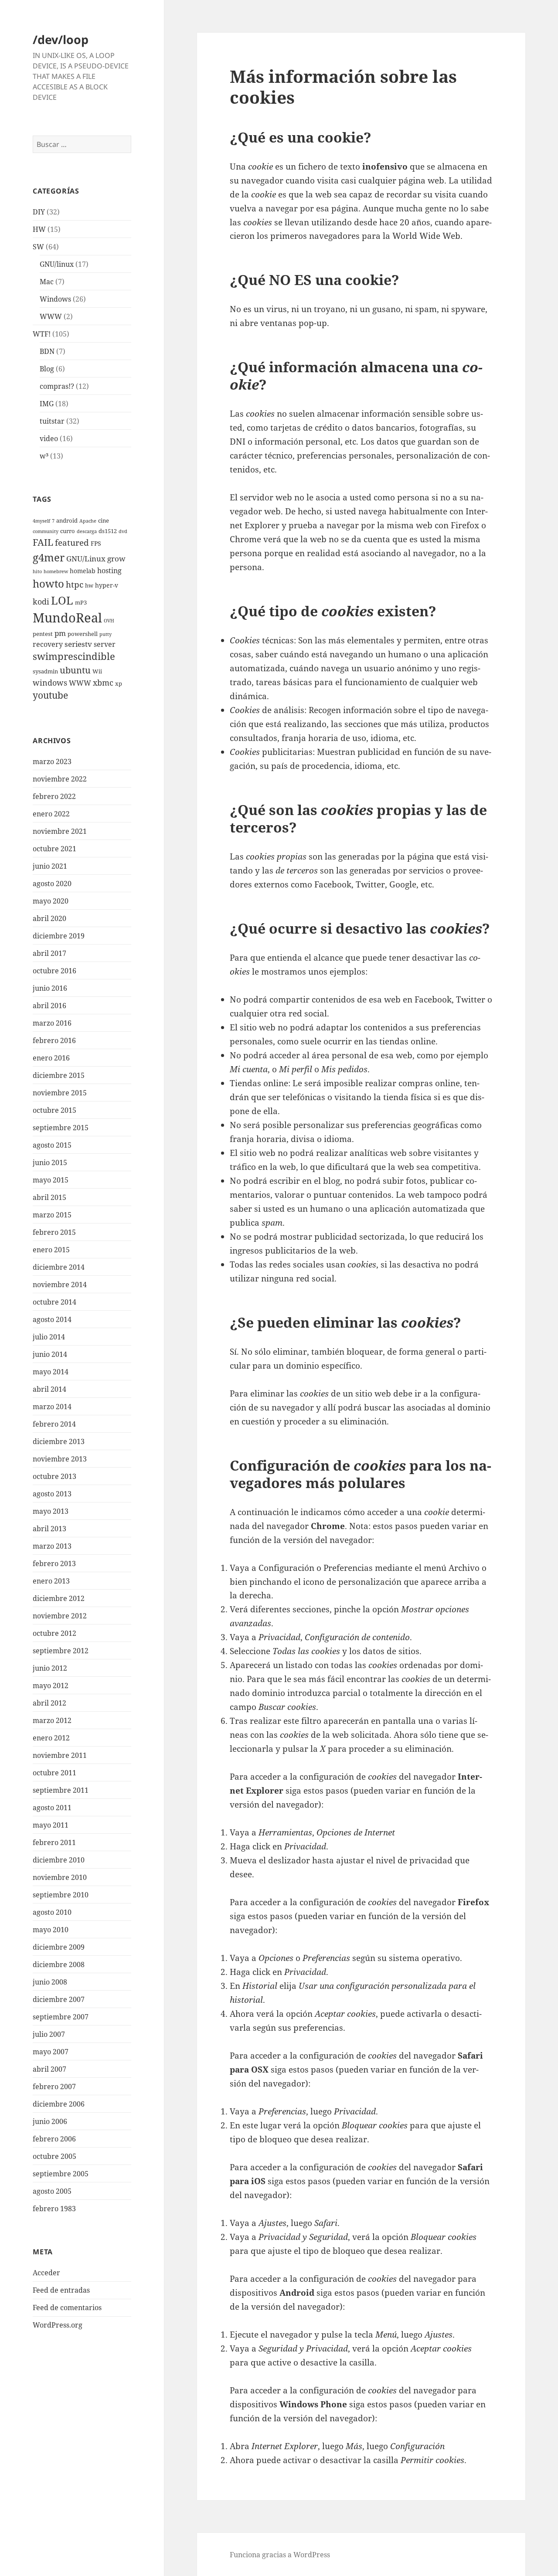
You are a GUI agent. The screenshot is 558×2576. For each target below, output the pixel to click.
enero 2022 (51, 814)
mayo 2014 (51, 1372)
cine (104, 521)
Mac (47, 282)
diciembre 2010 (59, 1860)
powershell (83, 634)
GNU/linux (57, 264)
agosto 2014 (52, 1319)
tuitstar (52, 421)
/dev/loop (61, 39)
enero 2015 (51, 1250)
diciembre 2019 (59, 936)
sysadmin (45, 671)
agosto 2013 (52, 1494)
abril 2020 (49, 918)
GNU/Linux (86, 559)
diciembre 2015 (59, 1075)
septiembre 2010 (61, 1895)
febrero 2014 (54, 1424)
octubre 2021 (54, 849)
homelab (83, 571)
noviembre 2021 (60, 831)
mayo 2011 (51, 1825)
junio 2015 (50, 1162)
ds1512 (108, 531)
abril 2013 (49, 1529)
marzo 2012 (52, 1720)
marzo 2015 (52, 1215)
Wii (97, 671)
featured (72, 542)
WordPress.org (58, 2325)
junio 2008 (50, 1982)
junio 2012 (50, 1668)
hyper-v (107, 585)
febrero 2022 (54, 796)
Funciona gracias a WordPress (280, 2555)
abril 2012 (49, 1703)
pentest (43, 634)
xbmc (103, 682)
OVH (109, 621)
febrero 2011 (54, 1842)
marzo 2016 (52, 1023)
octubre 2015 (54, 1110)
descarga (87, 531)
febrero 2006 (54, 2139)
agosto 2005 (52, 2191)
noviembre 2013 (60, 1459)
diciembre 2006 (59, 2104)
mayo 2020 (51, 901)
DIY (39, 212)
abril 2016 (49, 1006)
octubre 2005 (54, 2156)
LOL (62, 600)
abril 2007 (49, 2069)
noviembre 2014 (60, 1285)
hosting (109, 571)
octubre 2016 (54, 971)
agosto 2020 (52, 884)
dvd (123, 531)
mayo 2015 (51, 1180)
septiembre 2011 (61, 1790)
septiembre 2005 (61, 2174)
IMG (47, 404)
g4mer (49, 557)
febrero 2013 (54, 1563)
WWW (51, 316)
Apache (88, 521)
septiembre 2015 (61, 1128)
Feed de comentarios (67, 2308)
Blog (47, 369)
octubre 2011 (54, 1773)
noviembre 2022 (60, 779)
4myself (41, 521)
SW (38, 247)
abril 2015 (49, 1197)
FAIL (43, 542)
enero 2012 (51, 1738)
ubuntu (75, 670)
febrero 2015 (54, 1232)
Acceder (46, 2273)
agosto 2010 (52, 1912)
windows (50, 682)
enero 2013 (51, 1581)
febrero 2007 (54, 2087)
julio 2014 (49, 1337)
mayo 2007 (51, 2052)
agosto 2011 (52, 1808)
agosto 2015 (52, 1145)
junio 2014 (50, 1354)
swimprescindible (74, 656)
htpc (75, 584)
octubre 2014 (54, 1302)
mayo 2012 (51, 1686)
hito (37, 571)
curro (68, 531)
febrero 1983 (54, 2209)
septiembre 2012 (61, 1651)
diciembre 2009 (59, 1947)
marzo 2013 (52, 1546)
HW (39, 229)
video (49, 438)
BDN (47, 351)
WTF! (42, 334)
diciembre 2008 (59, 1964)
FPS (96, 543)
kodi (41, 601)
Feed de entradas (61, 2290)
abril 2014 (49, 1389)
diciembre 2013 (59, 1441)
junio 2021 (50, 866)
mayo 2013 (51, 1511)
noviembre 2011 (60, 1755)
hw (89, 586)
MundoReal (67, 618)
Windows (55, 299)
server (105, 644)
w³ (44, 456)
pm (60, 633)
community (46, 531)
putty (105, 634)
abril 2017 (49, 953)
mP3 (81, 603)
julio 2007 (49, 2034)
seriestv (78, 644)
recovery (48, 644)
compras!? (57, 386)
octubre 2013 (54, 1476)
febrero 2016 (54, 1040)
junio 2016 (50, 988)
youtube (50, 695)
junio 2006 (50, 2121)
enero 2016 (51, 1058)
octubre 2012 (54, 1633)
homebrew (56, 571)
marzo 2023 (52, 761)
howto (48, 583)
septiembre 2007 (61, 2017)
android (67, 521)
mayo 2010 (51, 1930)
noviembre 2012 (60, 1616)
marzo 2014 (52, 1407)
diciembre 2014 (59, 1267)
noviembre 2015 (60, 1093)
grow (116, 559)
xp (119, 684)
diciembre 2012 (59, 1598)
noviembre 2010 (60, 1877)
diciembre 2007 (59, 1999)
